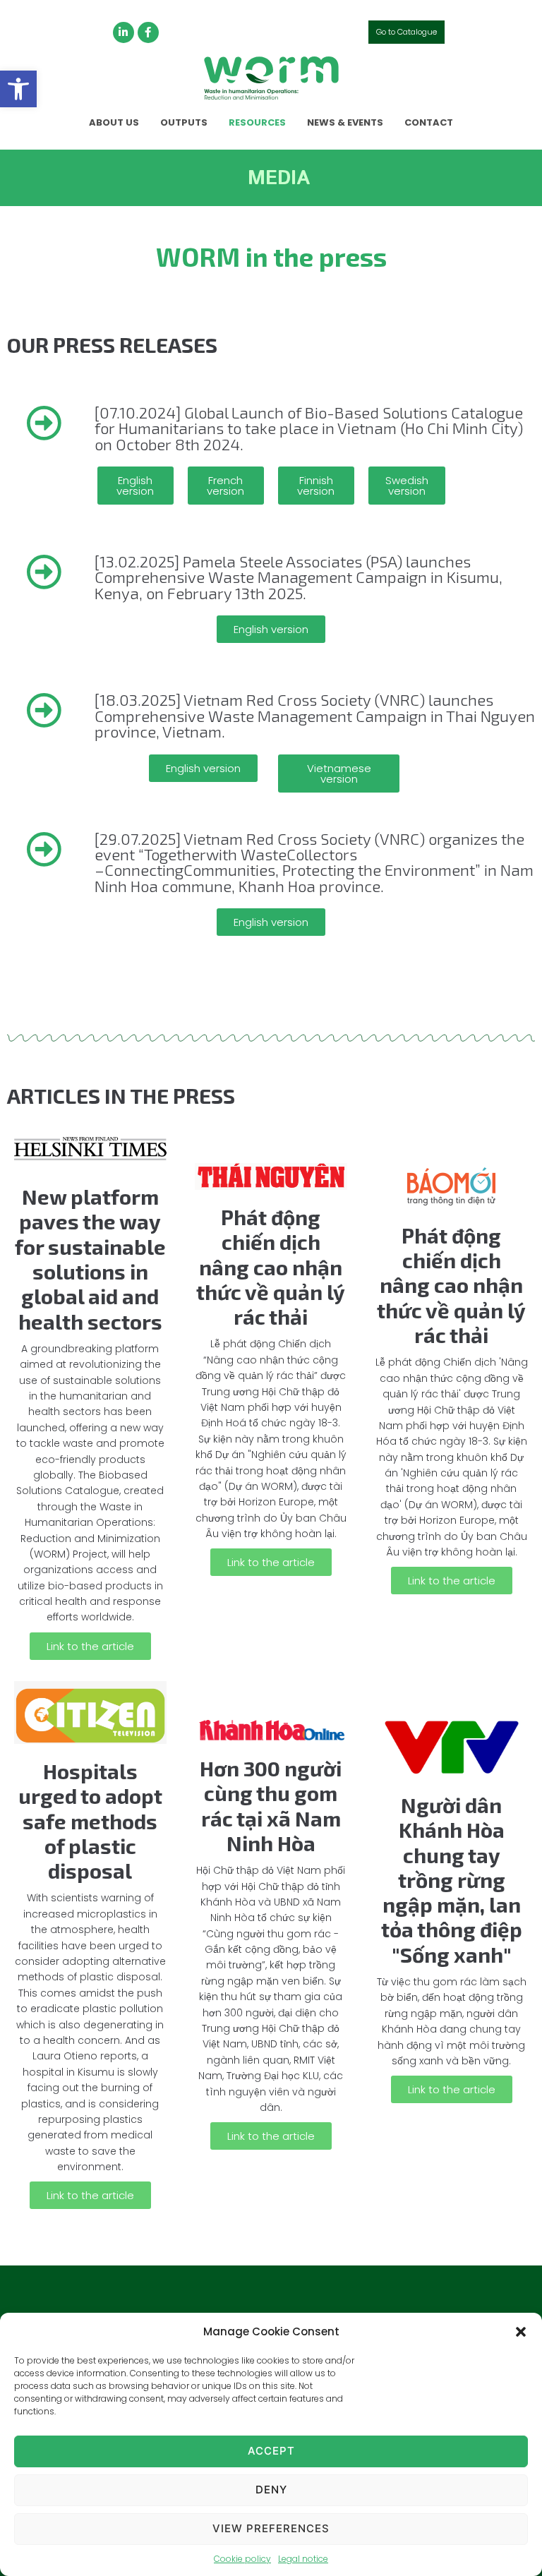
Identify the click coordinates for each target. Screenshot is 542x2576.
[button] (18, 89)
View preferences (271, 2528)
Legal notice (303, 2559)
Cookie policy (242, 2559)
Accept (271, 2451)
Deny (271, 2490)
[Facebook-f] (148, 32)
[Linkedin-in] (124, 32)
